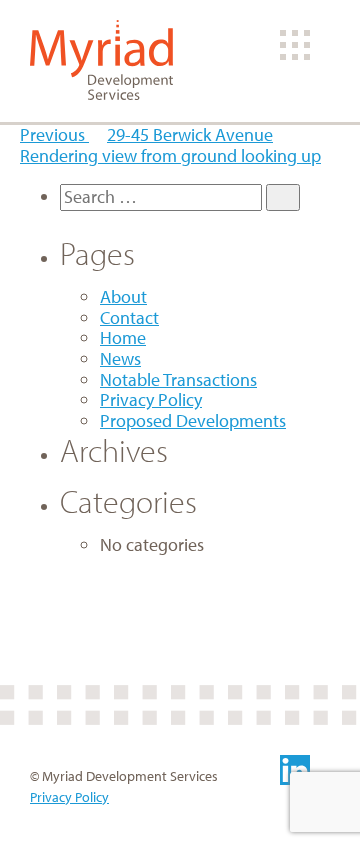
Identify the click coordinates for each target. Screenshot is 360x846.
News (120, 358)
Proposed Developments (193, 420)
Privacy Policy (151, 399)
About (123, 296)
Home (123, 337)
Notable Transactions (178, 379)
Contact (129, 317)
